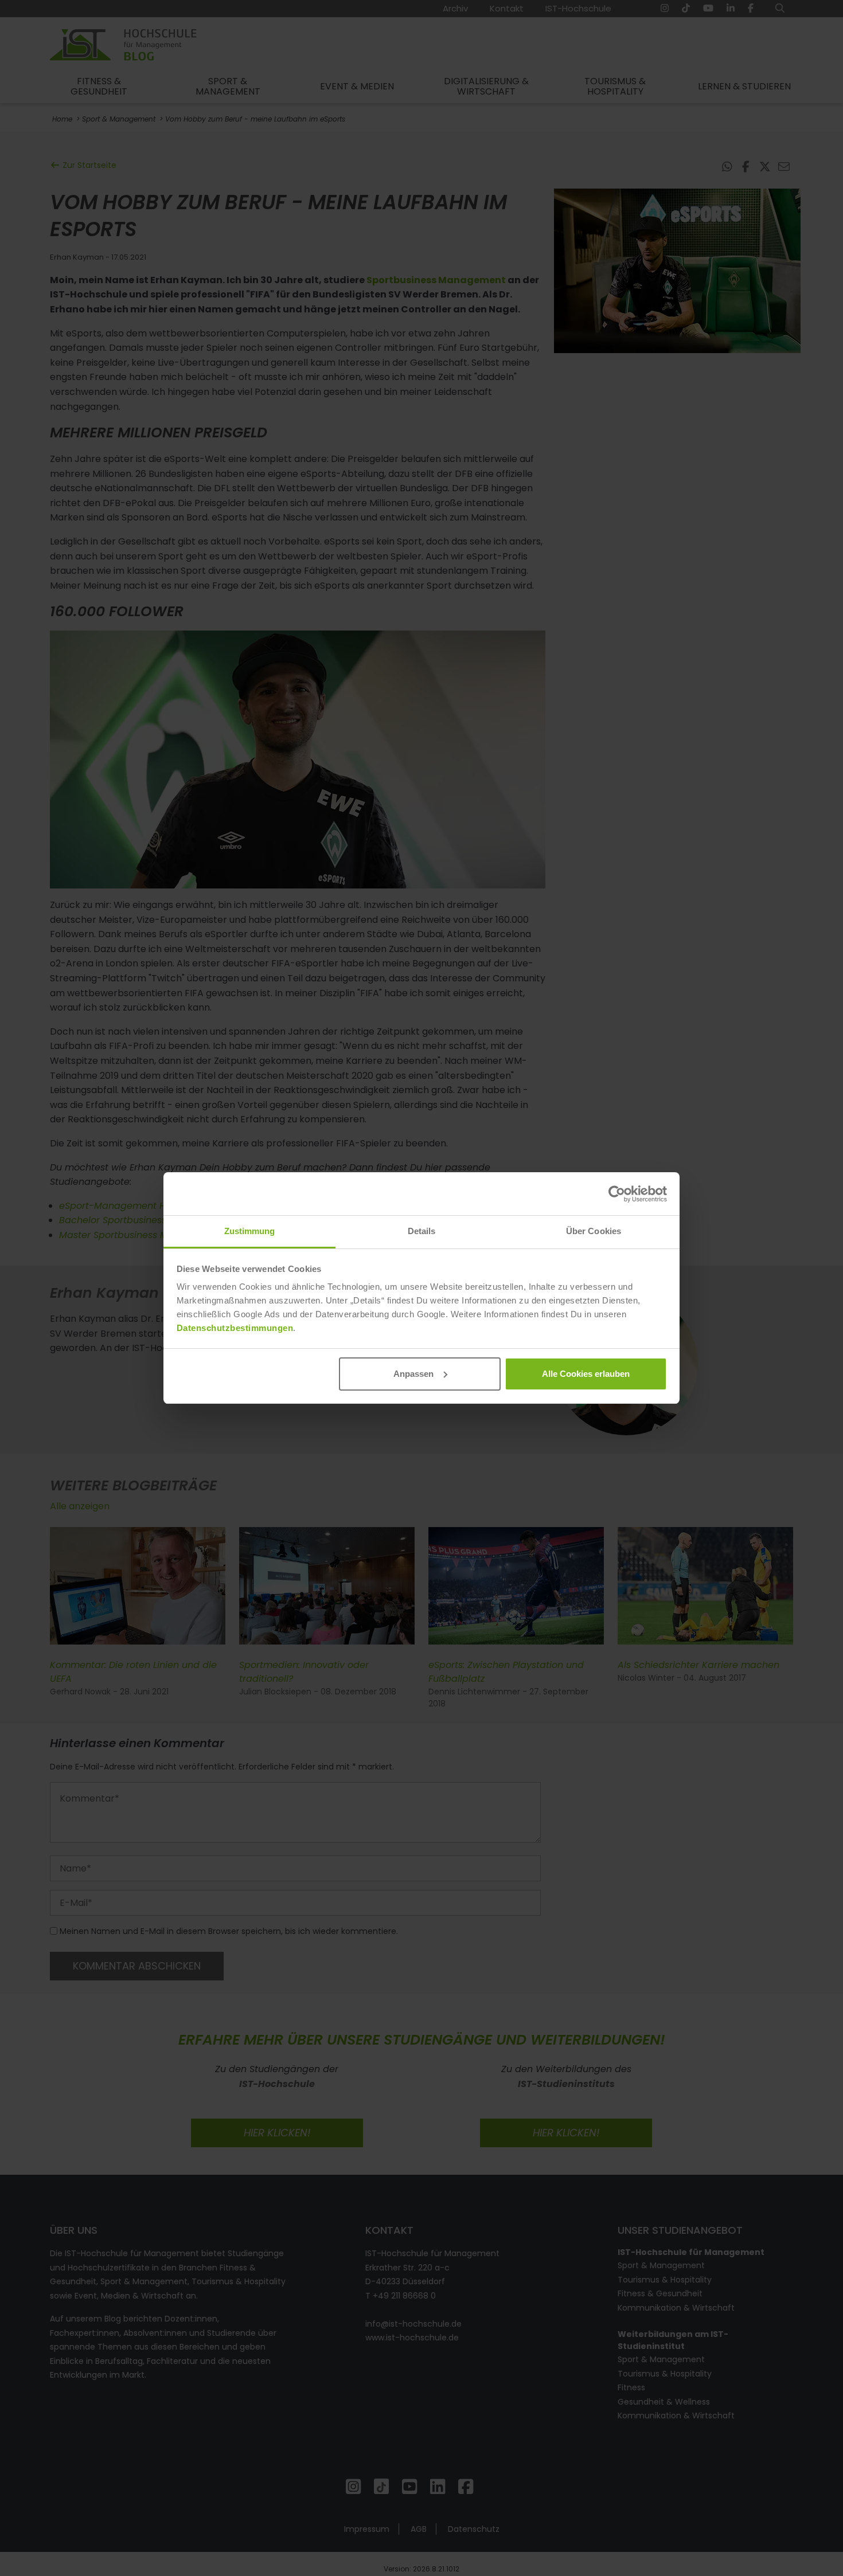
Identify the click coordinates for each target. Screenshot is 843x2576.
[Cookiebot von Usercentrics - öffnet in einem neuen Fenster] (617, 1194)
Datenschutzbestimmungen (235, 1328)
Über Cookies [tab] (594, 1231)
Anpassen (413, 1374)
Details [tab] (422, 1231)
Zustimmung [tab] (250, 1231)
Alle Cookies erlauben (586, 1374)
